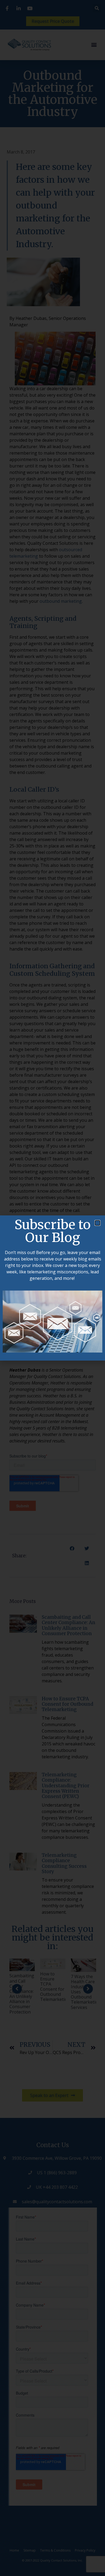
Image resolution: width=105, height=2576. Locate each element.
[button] (97, 1223)
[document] (52, 1288)
